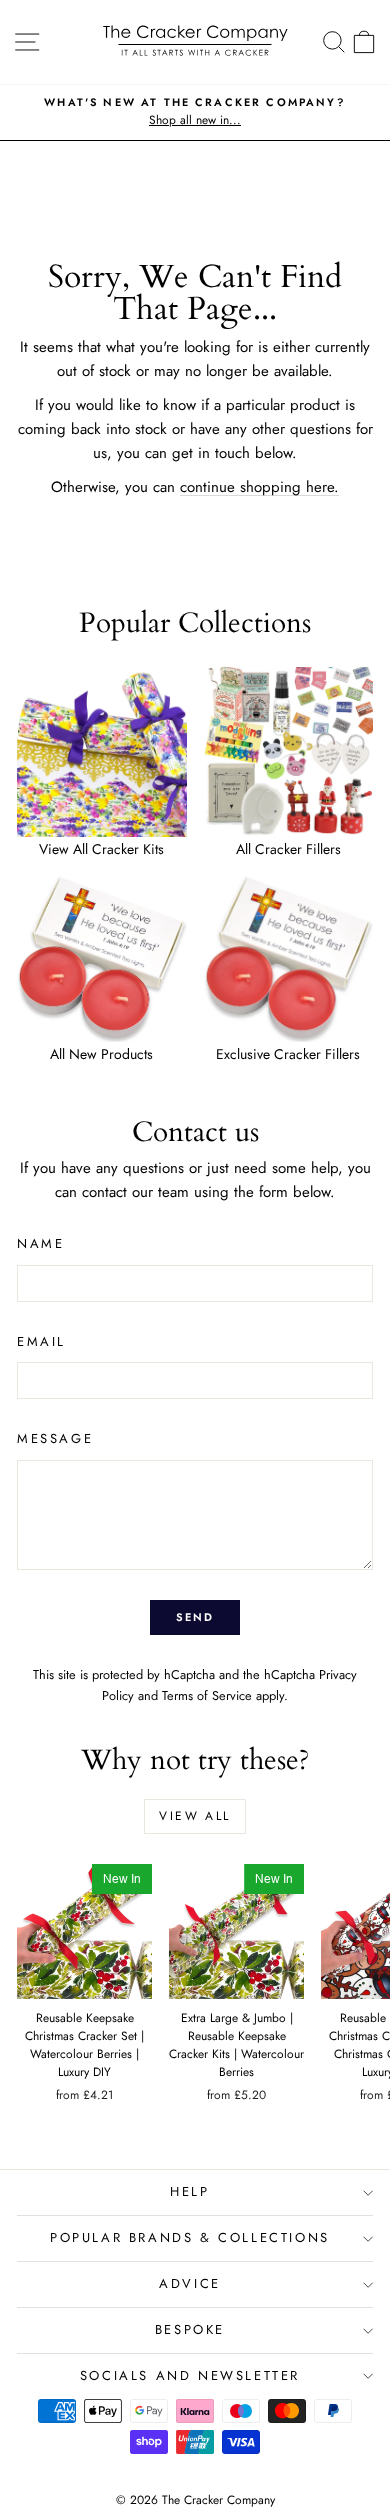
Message (55, 1438)
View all (194, 1816)
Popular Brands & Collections (190, 2237)
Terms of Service (207, 1695)
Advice (190, 2283)
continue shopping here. (259, 487)
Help (189, 2191)
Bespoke (190, 2329)
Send (195, 1617)
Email (41, 1341)
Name (40, 1243)
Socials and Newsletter (190, 2375)
